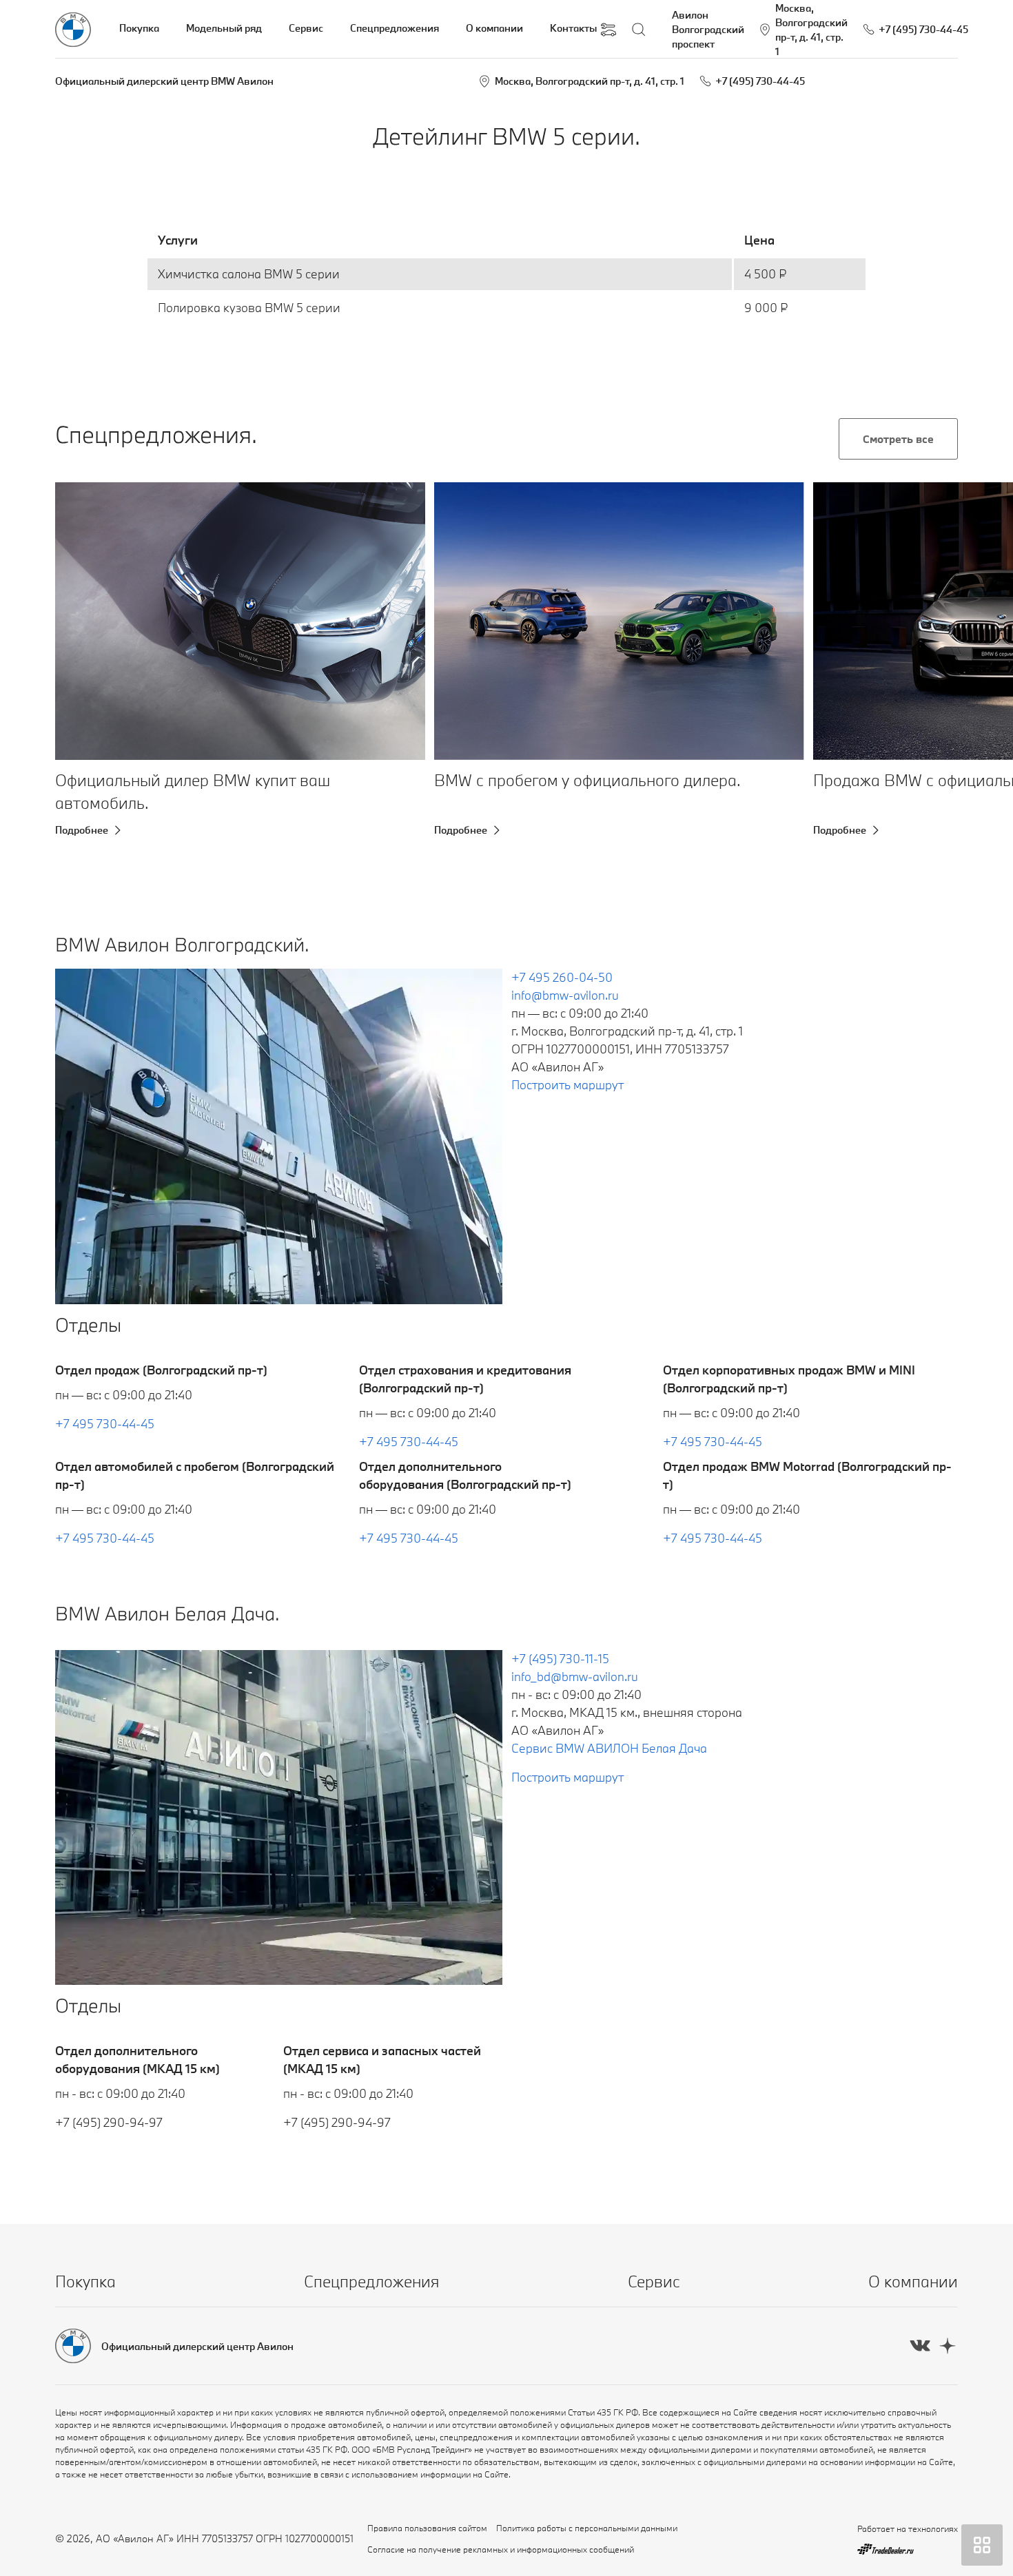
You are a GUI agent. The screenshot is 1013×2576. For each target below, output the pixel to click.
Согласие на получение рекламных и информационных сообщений (501, 2549)
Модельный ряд (224, 28)
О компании (494, 28)
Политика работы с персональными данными (587, 2528)
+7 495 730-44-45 (105, 1424)
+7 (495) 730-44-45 (760, 81)
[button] (88, 621)
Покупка (139, 28)
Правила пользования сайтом (427, 2528)
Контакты (573, 28)
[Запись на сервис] (608, 30)
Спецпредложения (395, 28)
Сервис (306, 28)
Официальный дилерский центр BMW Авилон (164, 81)
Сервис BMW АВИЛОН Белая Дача (609, 1748)
